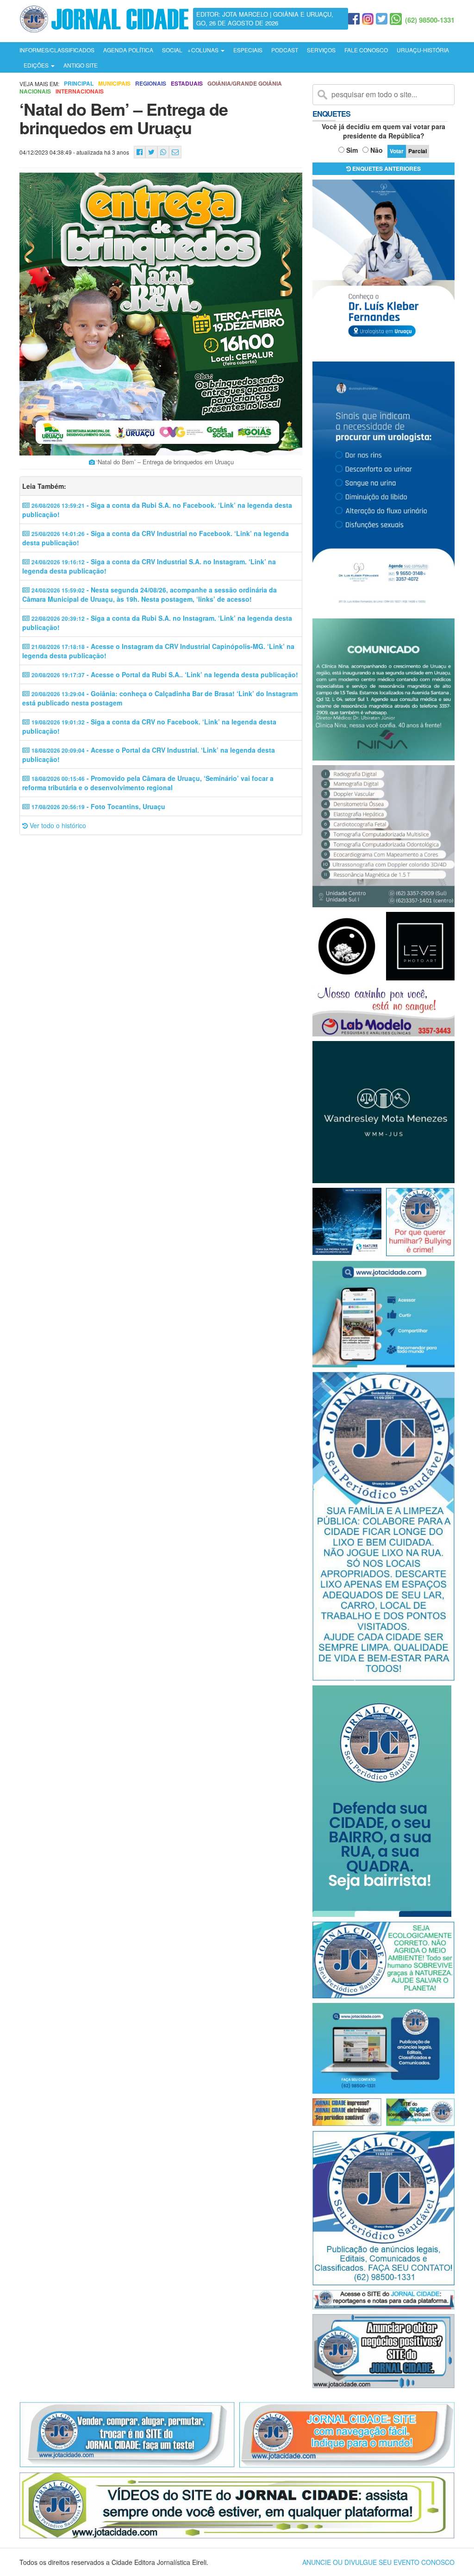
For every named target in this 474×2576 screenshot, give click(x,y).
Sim (352, 150)
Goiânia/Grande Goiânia (245, 84)
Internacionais (80, 91)
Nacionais (35, 91)
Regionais (151, 84)
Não (377, 150)
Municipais (114, 84)
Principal (79, 84)
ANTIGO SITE (81, 65)
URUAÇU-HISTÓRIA (423, 50)
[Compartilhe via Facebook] (140, 152)
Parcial (418, 151)
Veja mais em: (39, 84)
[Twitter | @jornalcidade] (382, 19)
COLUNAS (206, 50)
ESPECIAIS (248, 50)
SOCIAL (172, 50)
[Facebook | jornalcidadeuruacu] (354, 19)
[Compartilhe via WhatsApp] (163, 152)
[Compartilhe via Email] (175, 152)
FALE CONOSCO (366, 50)
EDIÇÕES (37, 65)
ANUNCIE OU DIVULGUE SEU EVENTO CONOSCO (378, 2562)
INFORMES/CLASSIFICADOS (57, 50)
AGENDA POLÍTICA (128, 50)
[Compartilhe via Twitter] (151, 152)
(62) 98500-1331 (430, 20)
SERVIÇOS (321, 50)
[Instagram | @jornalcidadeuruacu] (368, 19)
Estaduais (187, 84)
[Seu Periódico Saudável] (104, 18)
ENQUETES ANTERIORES (386, 168)
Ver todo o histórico (57, 825)
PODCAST (285, 50)
